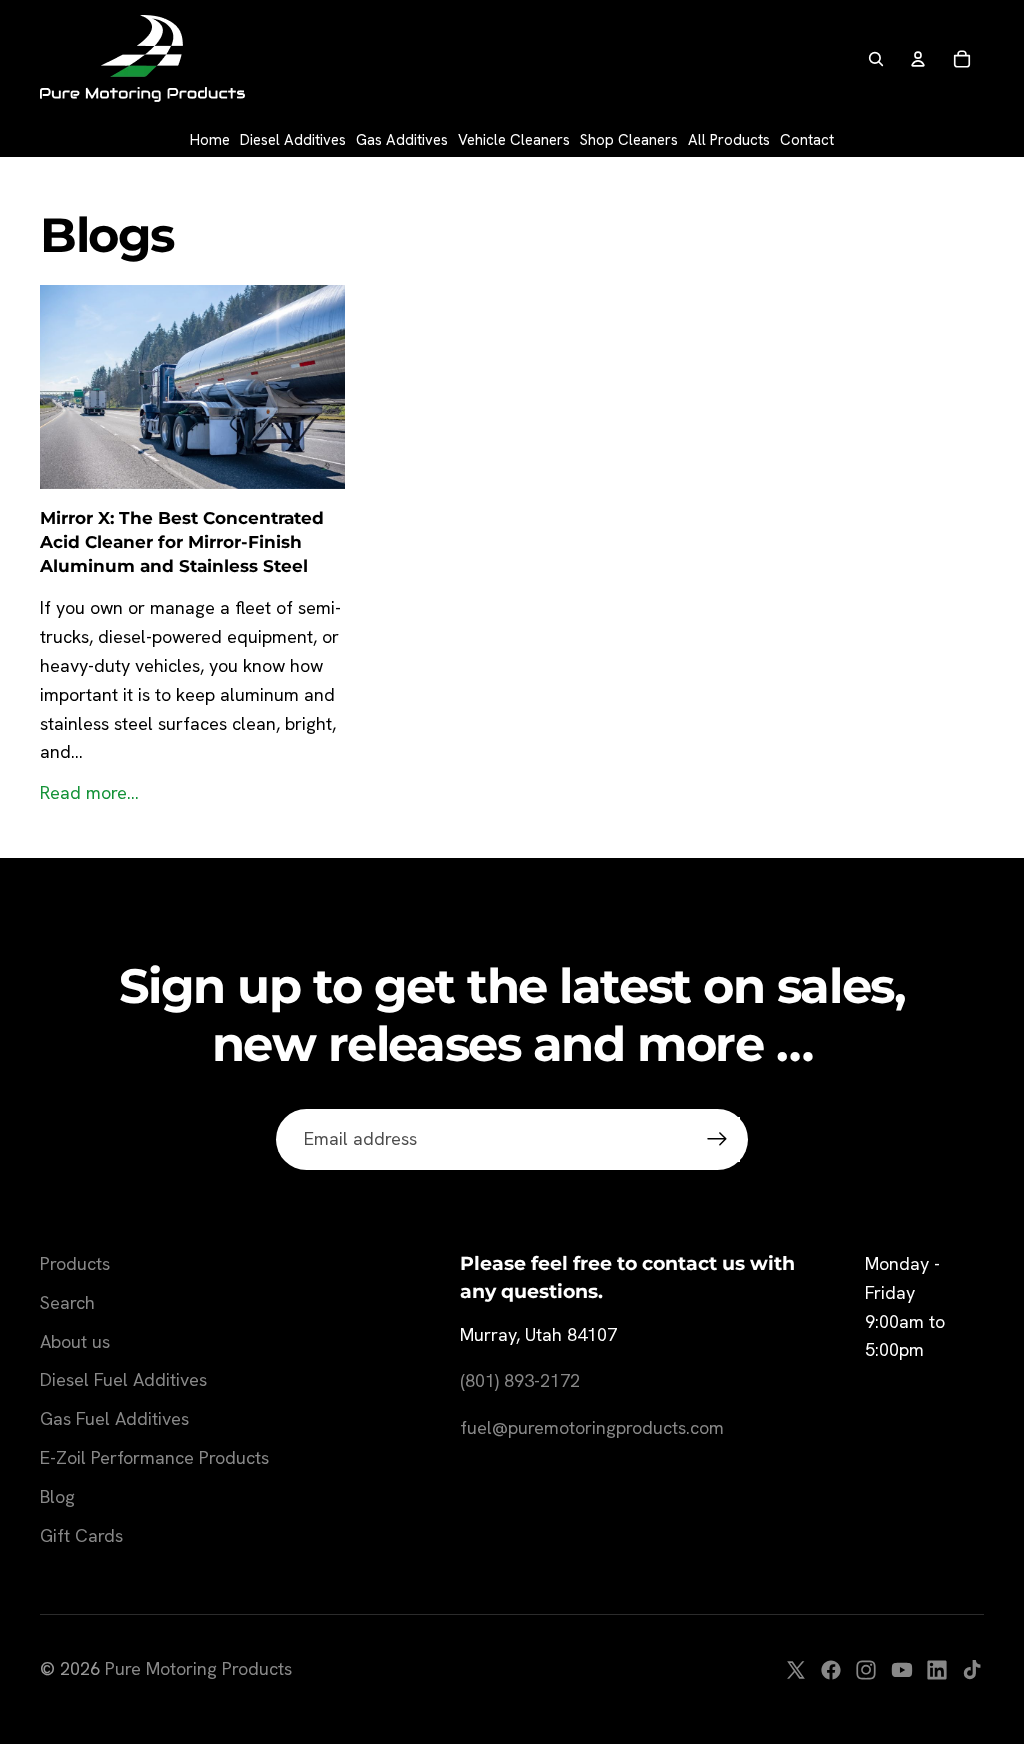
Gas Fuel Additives (114, 1418)
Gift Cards (81, 1535)
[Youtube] (902, 1670)
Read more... (89, 792)
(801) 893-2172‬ (520, 1380)
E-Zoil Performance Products (154, 1457)
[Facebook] (831, 1670)
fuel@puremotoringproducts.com (592, 1427)
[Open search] (876, 59)
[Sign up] (717, 1139)
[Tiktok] (972, 1670)
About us (75, 1341)
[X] (796, 1670)
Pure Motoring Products (198, 1668)
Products (75, 1263)
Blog (57, 1496)
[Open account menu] (918, 59)
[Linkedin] (937, 1670)
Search (67, 1302)
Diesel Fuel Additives (123, 1379)
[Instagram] (866, 1670)
